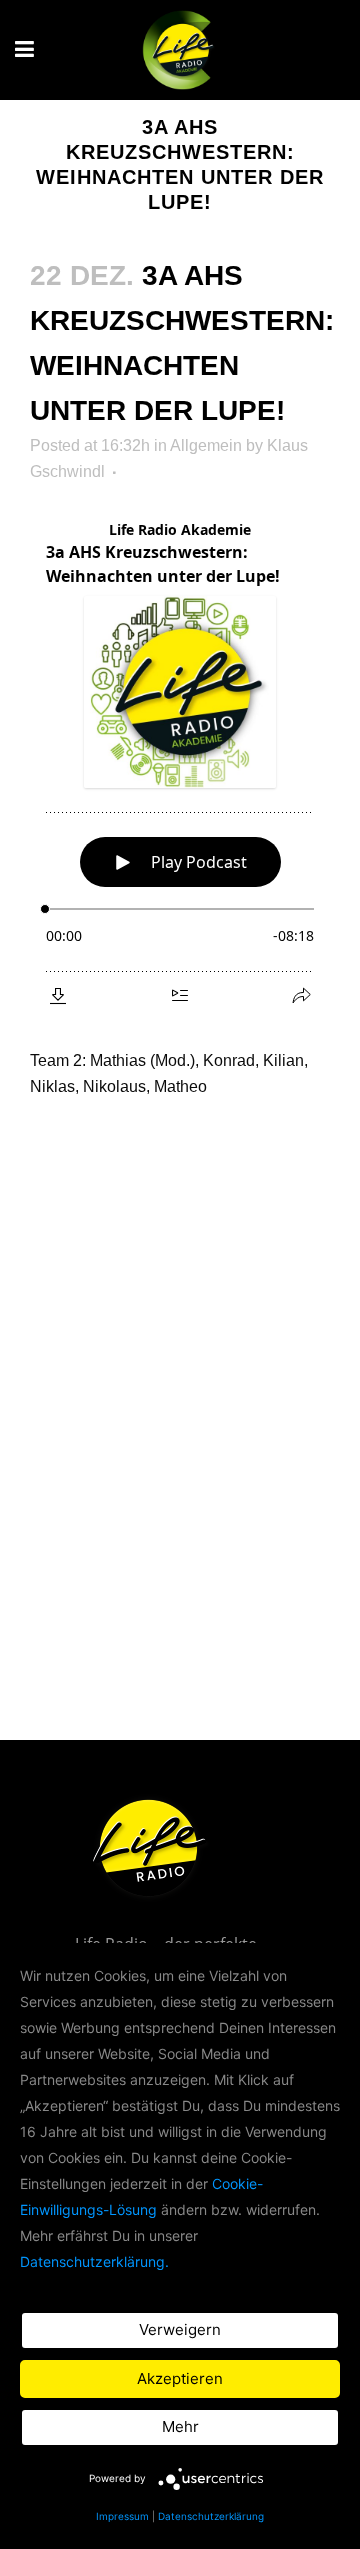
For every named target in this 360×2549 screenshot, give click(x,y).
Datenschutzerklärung (211, 2516)
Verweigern (180, 2329)
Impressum (122, 2516)
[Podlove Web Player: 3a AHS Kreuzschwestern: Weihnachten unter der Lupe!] (180, 763)
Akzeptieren (180, 2378)
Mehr (180, 2426)
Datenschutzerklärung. (94, 2261)
